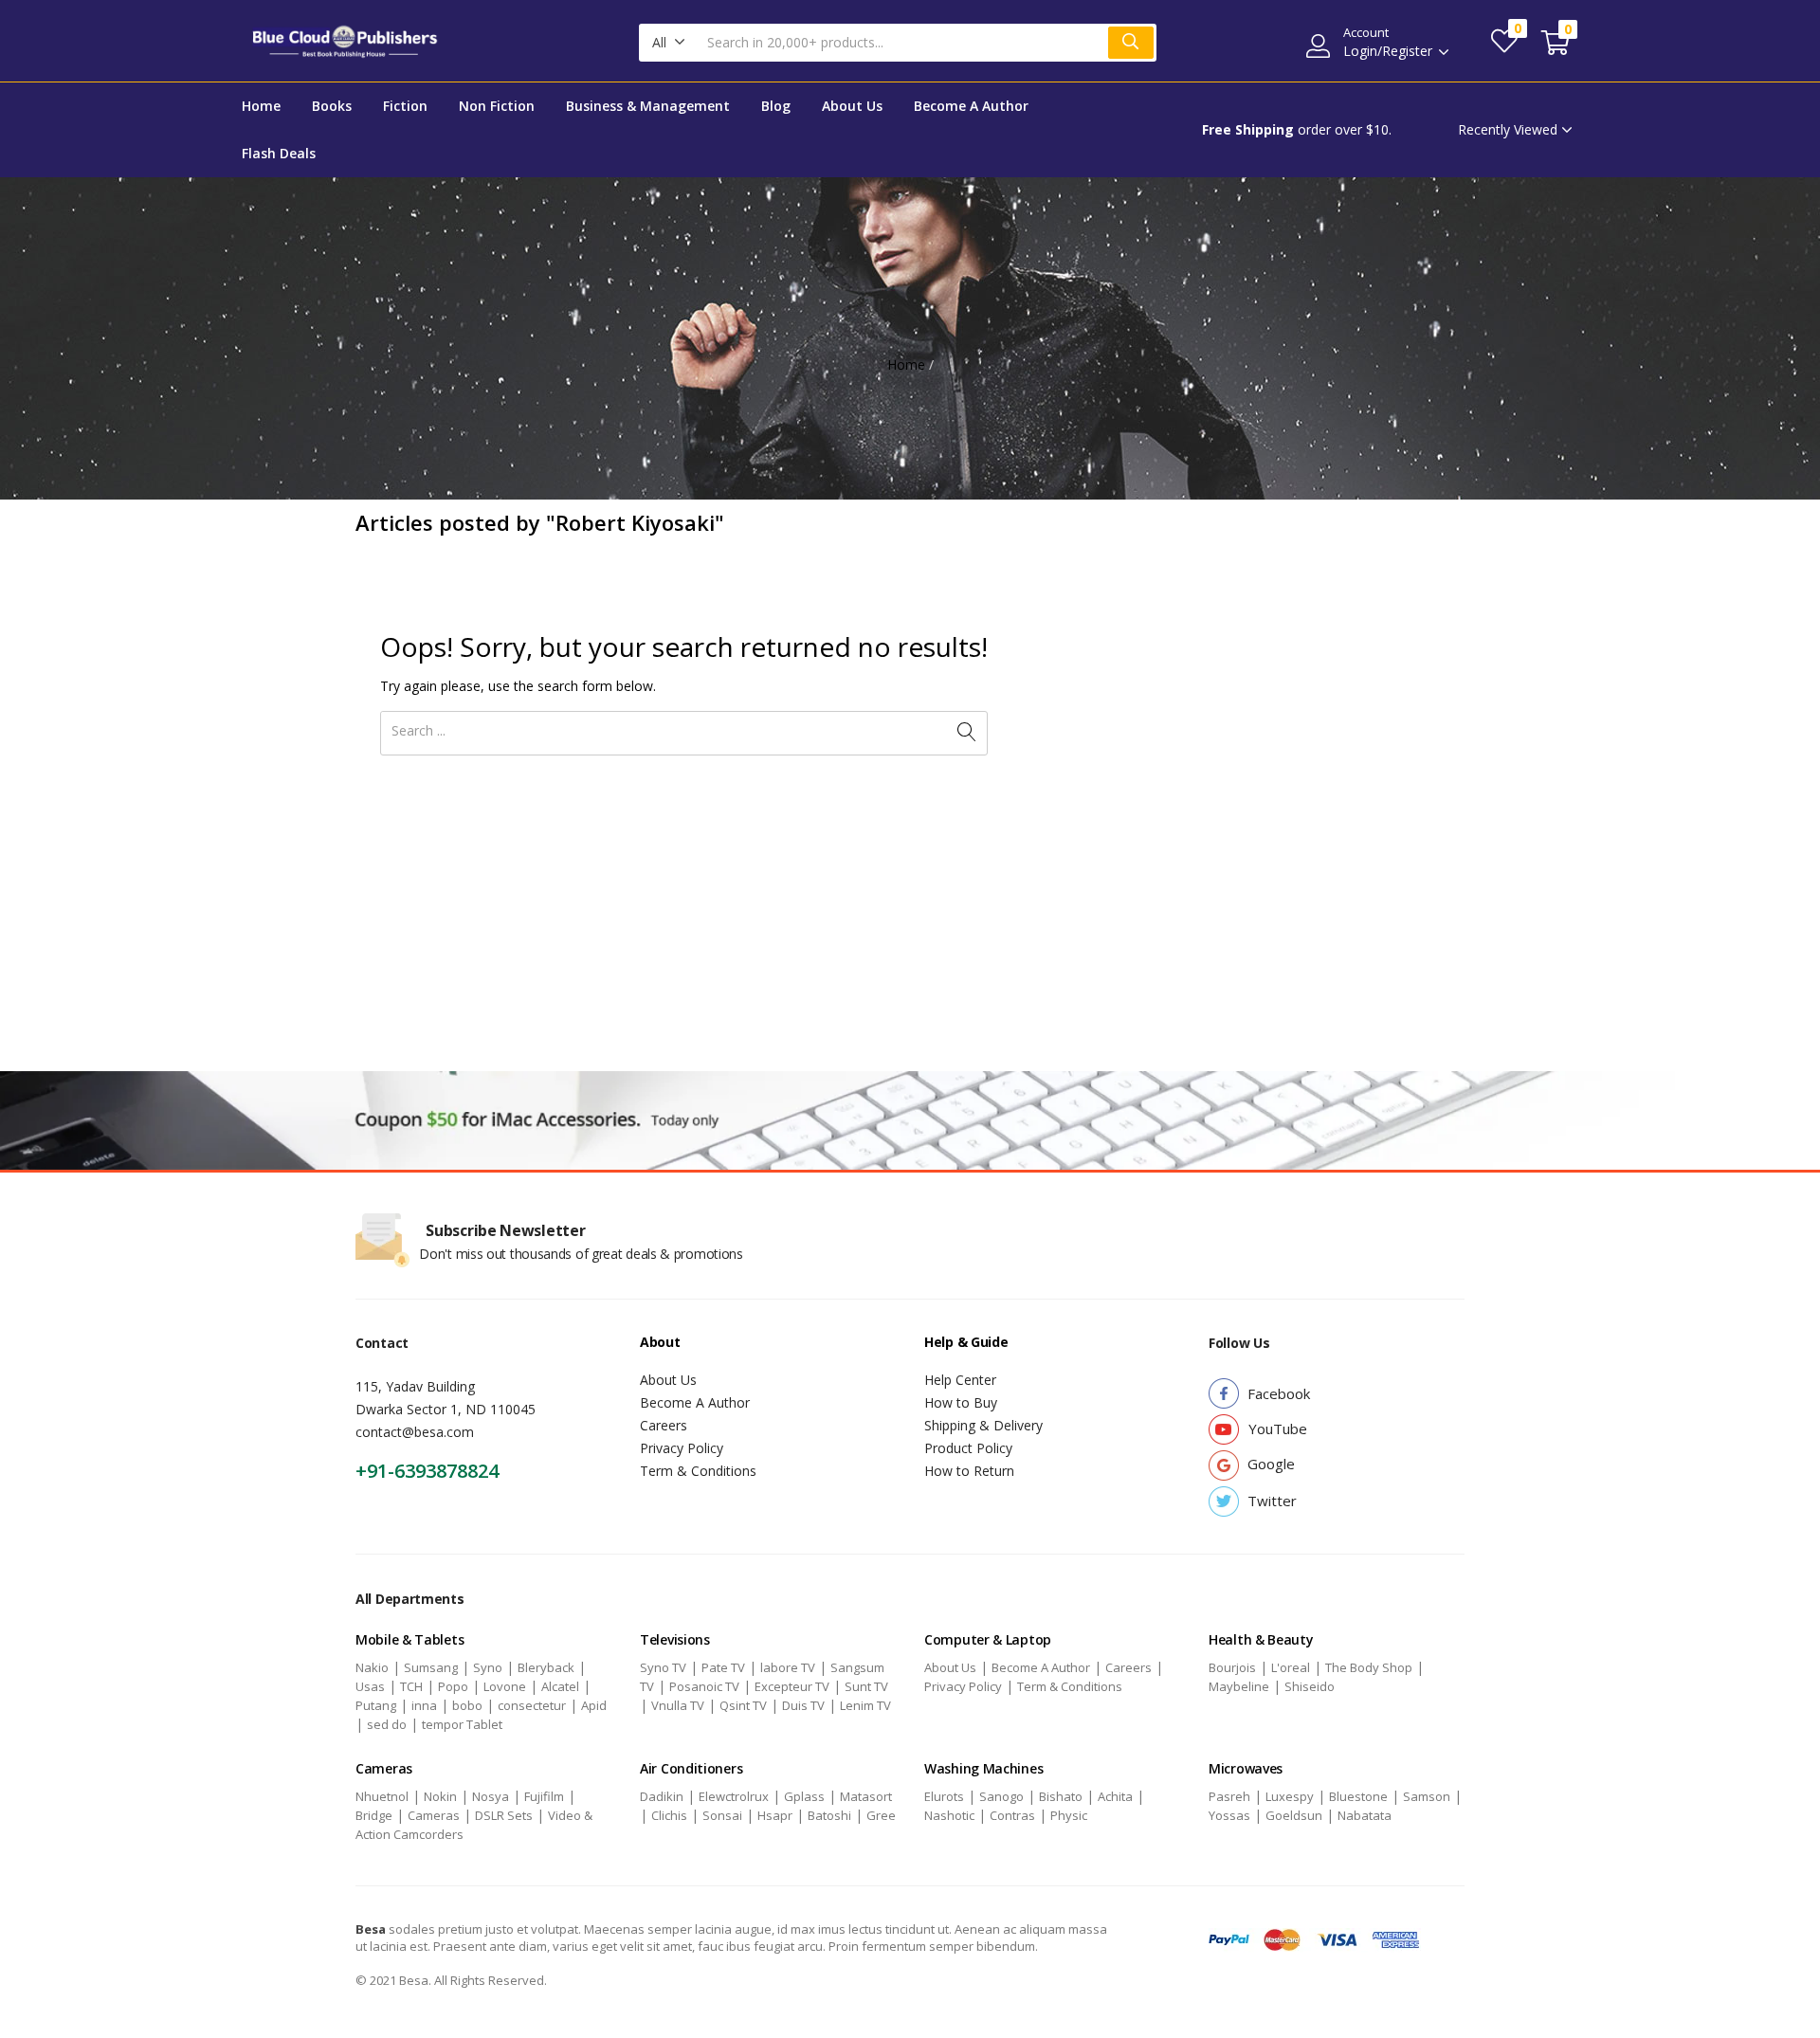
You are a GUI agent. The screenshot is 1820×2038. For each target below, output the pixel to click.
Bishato (1061, 1796)
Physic (1069, 1815)
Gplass (804, 1796)
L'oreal (1291, 1667)
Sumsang (431, 1667)
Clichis (669, 1815)
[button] (669, 43)
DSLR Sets (504, 1815)
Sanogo (1001, 1796)
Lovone (505, 1686)
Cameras (434, 1815)
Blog (776, 106)
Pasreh (1229, 1796)
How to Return (969, 1471)
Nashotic (949, 1815)
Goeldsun (1294, 1815)
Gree (881, 1815)
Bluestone (1358, 1796)
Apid (594, 1705)
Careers (664, 1425)
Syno (488, 1667)
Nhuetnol (382, 1796)
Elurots (944, 1796)
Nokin (440, 1796)
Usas (370, 1686)
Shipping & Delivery (983, 1425)
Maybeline (1239, 1686)
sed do (387, 1724)
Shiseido (1310, 1686)
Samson (1427, 1796)
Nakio (372, 1667)
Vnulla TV (678, 1705)
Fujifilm (544, 1796)
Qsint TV (743, 1705)
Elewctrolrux (734, 1796)
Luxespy (1290, 1796)
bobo (467, 1705)
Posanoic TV (704, 1686)
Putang (376, 1705)
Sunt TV (866, 1686)
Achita (1115, 1796)
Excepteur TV (792, 1686)
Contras (1012, 1815)
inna (424, 1705)
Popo (453, 1686)
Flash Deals (279, 153)
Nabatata (1365, 1815)
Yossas (1229, 1815)
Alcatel (560, 1686)
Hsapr (775, 1815)
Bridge (374, 1815)
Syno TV (663, 1667)
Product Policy (968, 1448)
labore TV (788, 1667)
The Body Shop (1369, 1667)
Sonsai (722, 1815)
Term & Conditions (698, 1471)
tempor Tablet (462, 1724)
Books (332, 106)
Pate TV (723, 1667)
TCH (411, 1686)
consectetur (532, 1705)
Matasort (866, 1796)
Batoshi (829, 1815)
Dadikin (662, 1796)
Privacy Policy (682, 1448)
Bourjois (1232, 1667)
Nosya (491, 1796)
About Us (852, 106)
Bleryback (546, 1667)
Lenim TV (865, 1705)
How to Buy (961, 1402)
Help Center (960, 1380)
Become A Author (971, 106)
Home (261, 106)
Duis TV (803, 1705)
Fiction (405, 106)
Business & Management (648, 106)
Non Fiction (497, 106)
